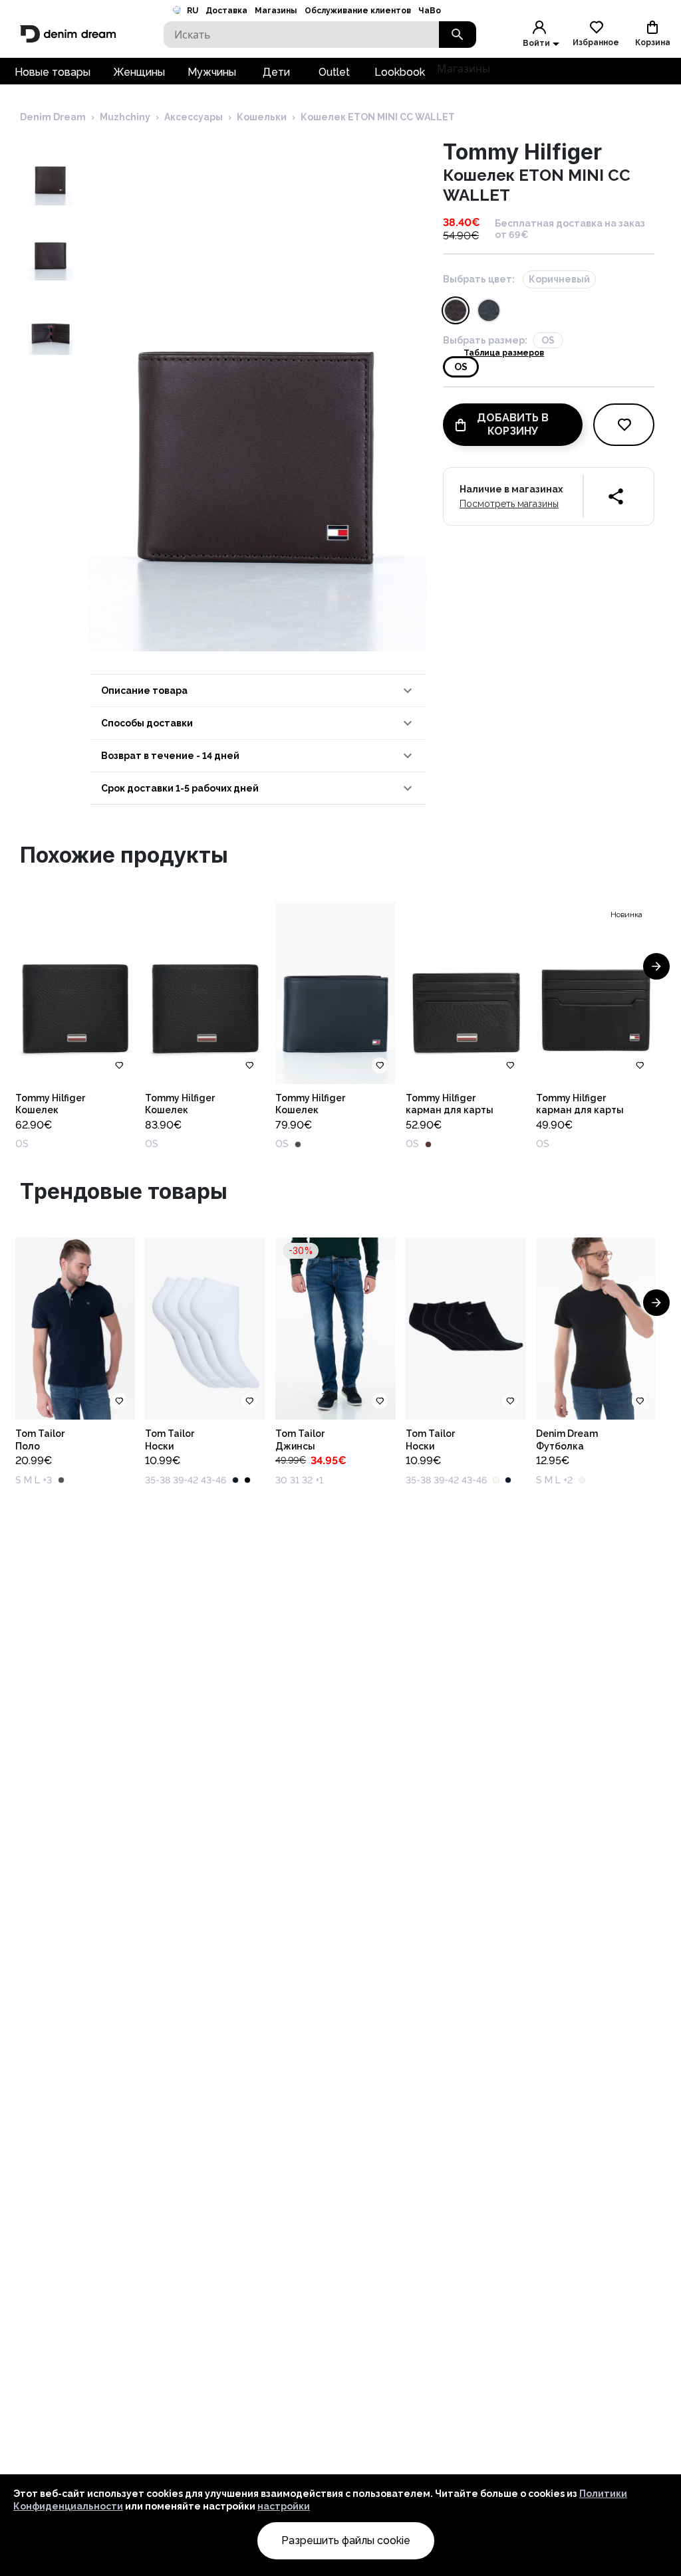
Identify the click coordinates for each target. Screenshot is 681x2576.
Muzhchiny (125, 117)
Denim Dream (53, 117)
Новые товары (53, 72)
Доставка (226, 11)
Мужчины (212, 72)
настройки (284, 2506)
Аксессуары (194, 117)
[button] (258, 691)
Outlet (334, 72)
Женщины (139, 72)
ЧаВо (430, 11)
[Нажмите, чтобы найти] (458, 35)
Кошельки (262, 117)
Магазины (276, 11)
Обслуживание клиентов (358, 11)
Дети (276, 72)
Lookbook (400, 72)
